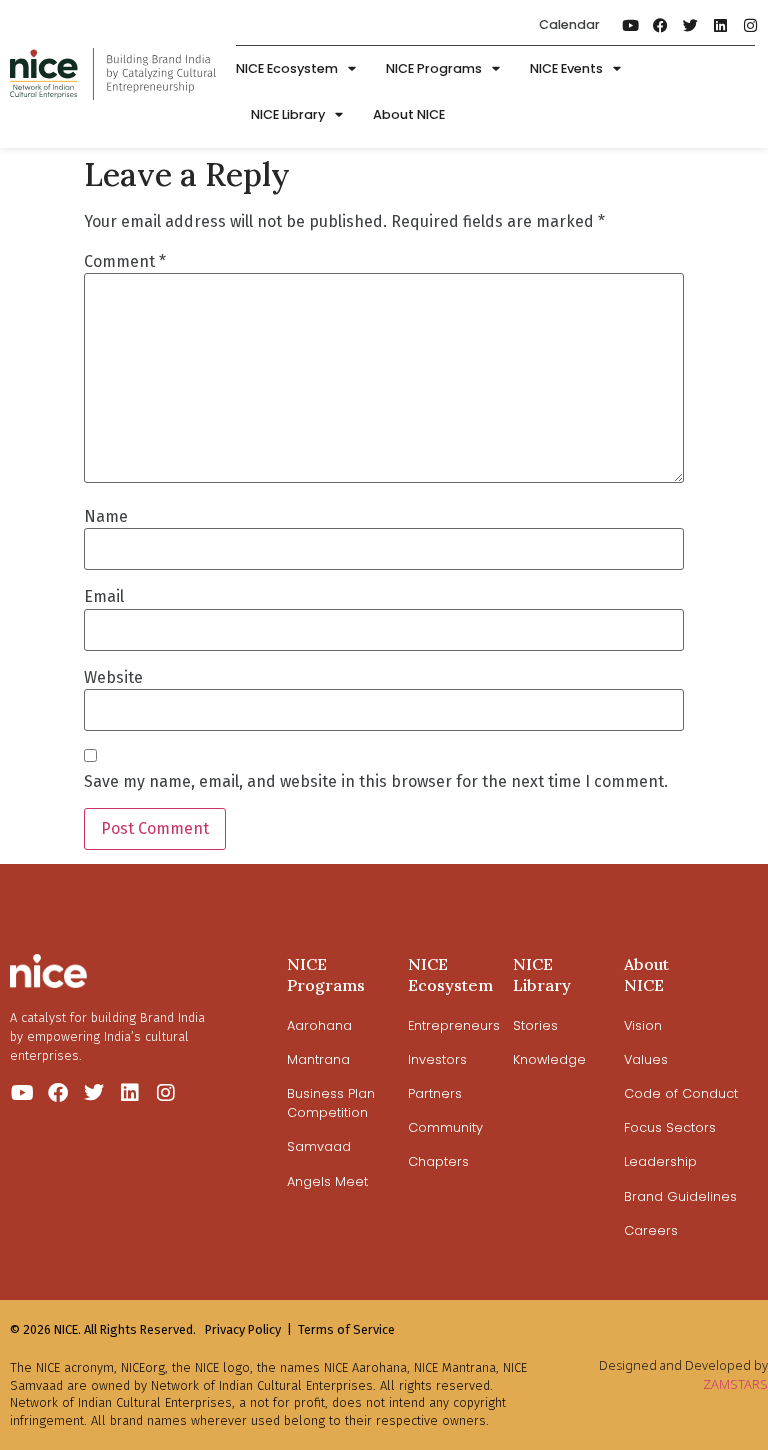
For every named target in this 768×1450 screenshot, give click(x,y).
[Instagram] (750, 25)
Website (113, 678)
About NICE (409, 114)
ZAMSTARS (735, 1384)
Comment (125, 262)
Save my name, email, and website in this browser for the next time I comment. (376, 782)
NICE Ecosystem (287, 68)
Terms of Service (346, 1329)
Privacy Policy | (248, 1329)
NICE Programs (434, 68)
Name (106, 517)
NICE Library (288, 114)
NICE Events (566, 68)
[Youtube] (630, 25)
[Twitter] (690, 25)
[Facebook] (660, 25)
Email (104, 597)
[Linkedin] (720, 25)
